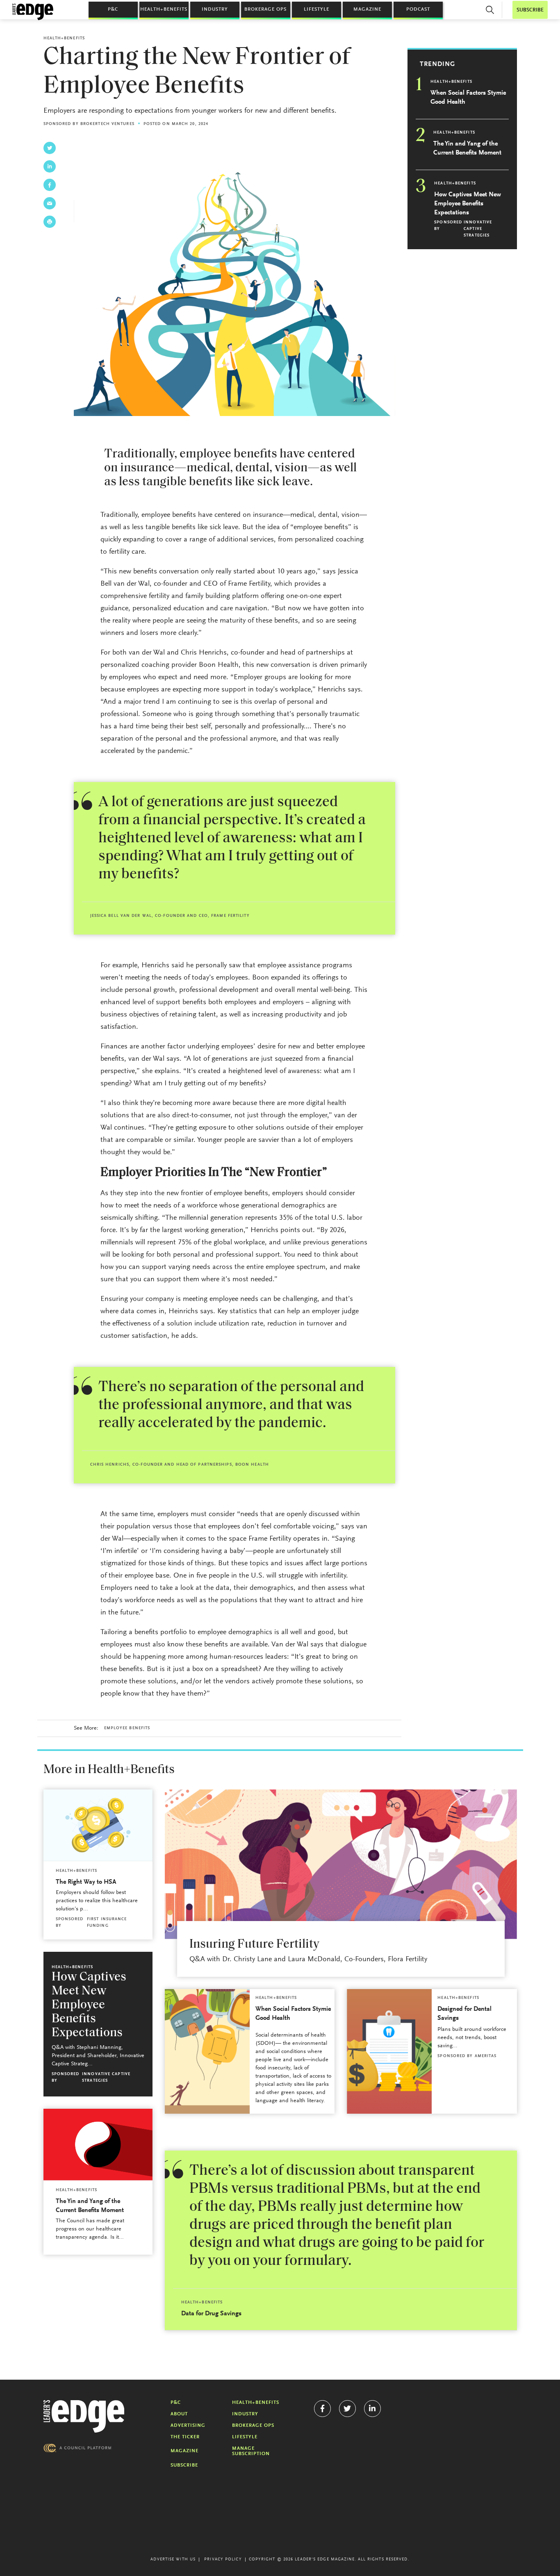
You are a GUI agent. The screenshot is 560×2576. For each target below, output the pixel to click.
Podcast (418, 9)
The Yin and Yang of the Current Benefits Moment (467, 148)
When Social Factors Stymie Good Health (468, 98)
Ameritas (486, 2056)
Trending (437, 64)
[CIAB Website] (77, 2448)
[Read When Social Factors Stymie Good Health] (207, 2051)
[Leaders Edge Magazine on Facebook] (322, 2409)
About (179, 2414)
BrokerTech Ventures (107, 124)
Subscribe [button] (530, 10)
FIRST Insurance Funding (107, 1923)
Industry (215, 9)
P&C (113, 9)
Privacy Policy (223, 2560)
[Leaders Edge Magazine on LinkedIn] (372, 2409)
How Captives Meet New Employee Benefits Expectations (468, 204)
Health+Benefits (164, 9)
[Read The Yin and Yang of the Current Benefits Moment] (98, 2145)
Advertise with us (173, 2560)
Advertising (188, 2426)
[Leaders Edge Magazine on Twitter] (347, 2409)
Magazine (367, 9)
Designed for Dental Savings (464, 2014)
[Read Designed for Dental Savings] (389, 2051)
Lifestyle (316, 9)
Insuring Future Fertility (254, 1945)
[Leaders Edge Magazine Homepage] (33, 12)
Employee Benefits (127, 1728)
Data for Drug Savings (211, 2314)
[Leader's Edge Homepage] (84, 2417)
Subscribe (184, 2465)
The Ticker (185, 2437)
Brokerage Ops (265, 9)
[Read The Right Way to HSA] (98, 1825)
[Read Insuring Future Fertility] (341, 1864)
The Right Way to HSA (86, 1882)
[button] (490, 10)
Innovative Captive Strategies (478, 229)
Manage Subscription (251, 2451)
